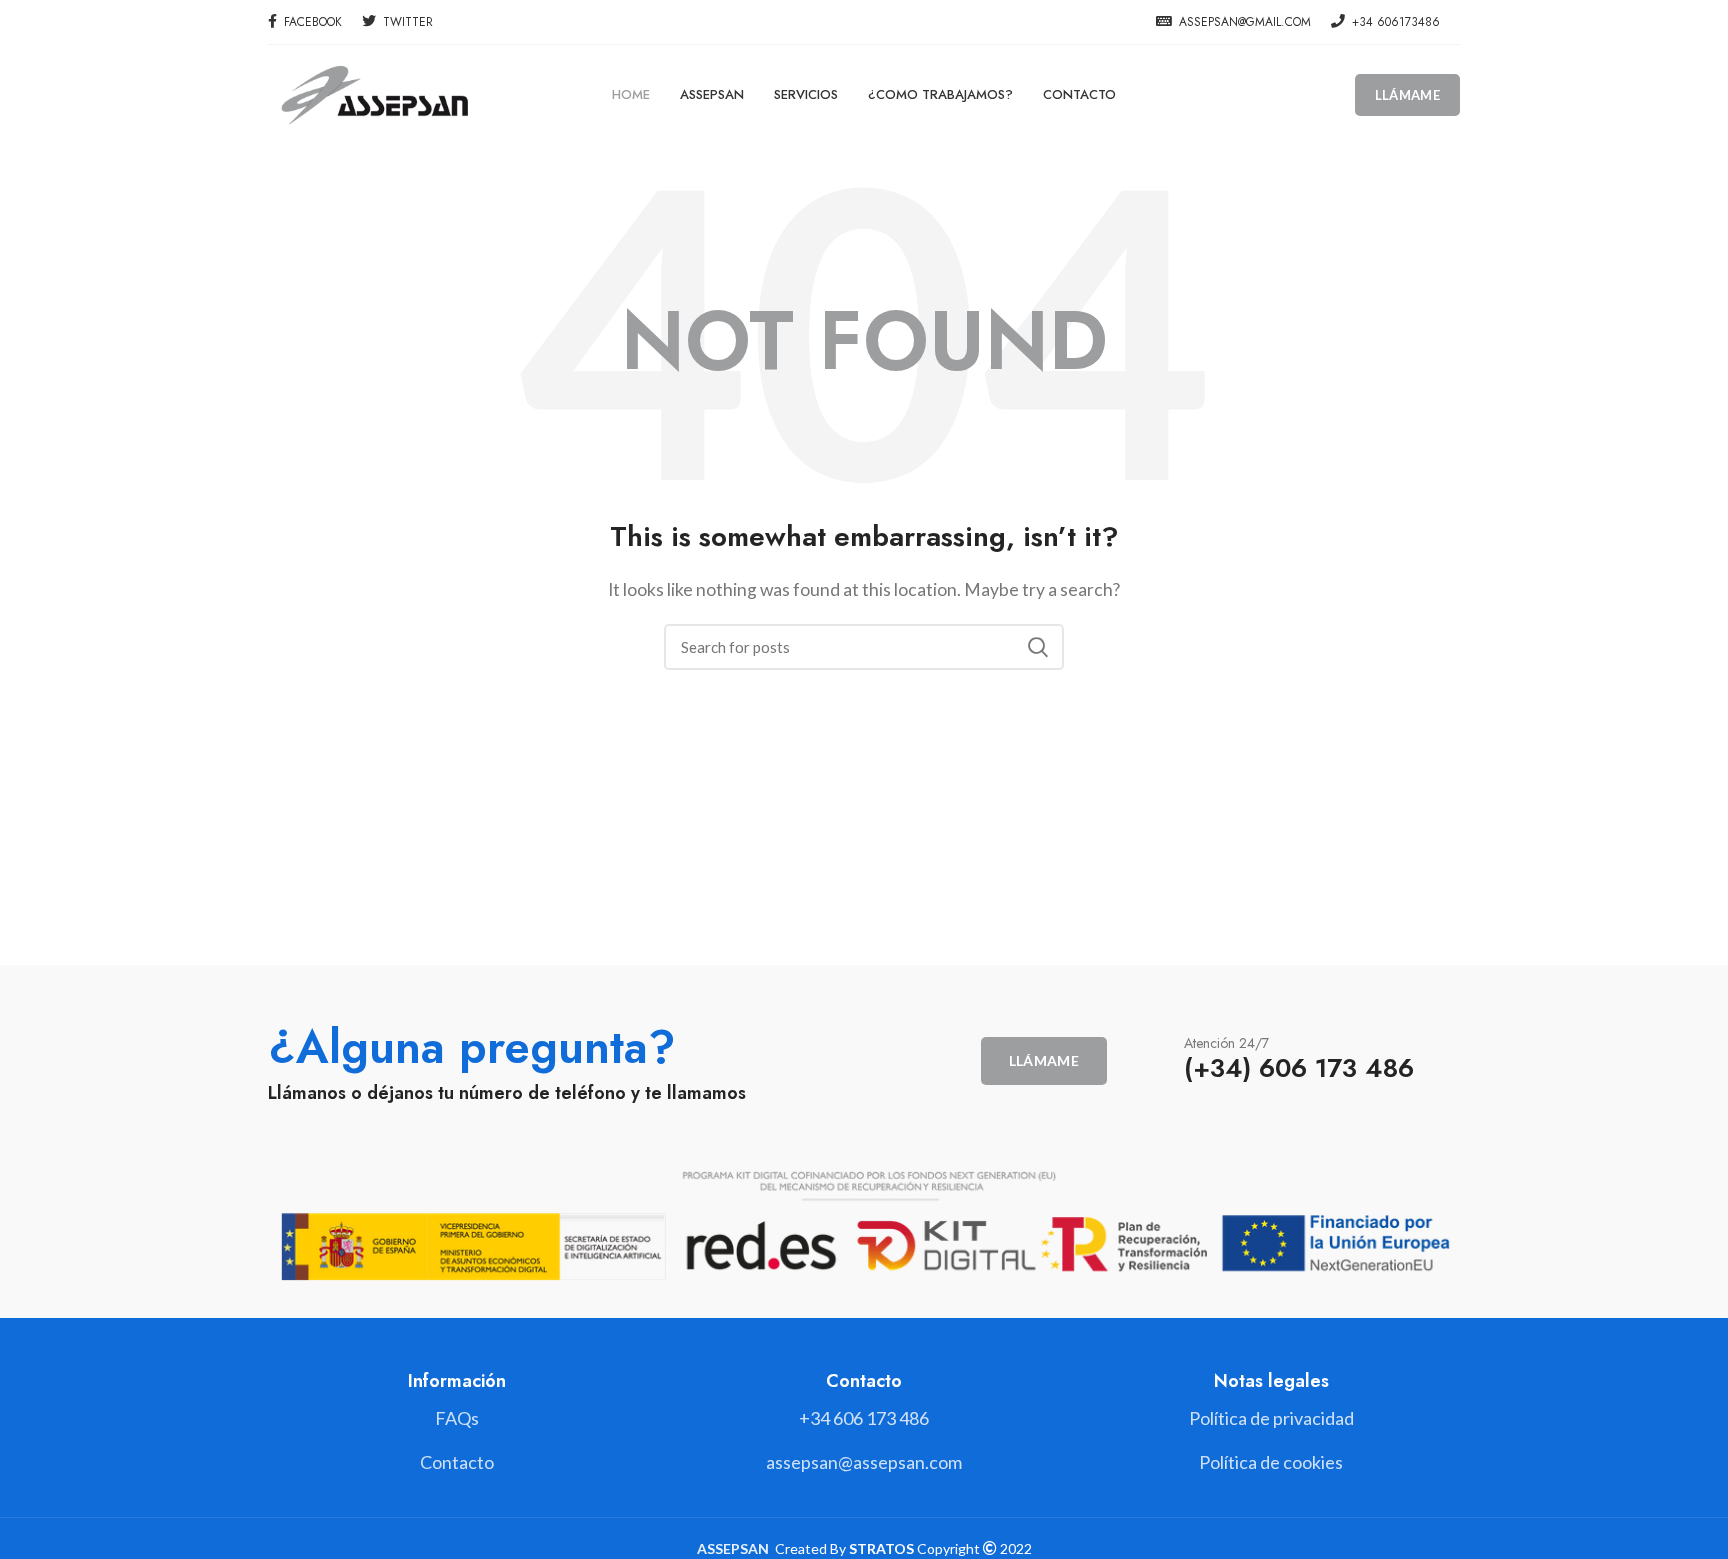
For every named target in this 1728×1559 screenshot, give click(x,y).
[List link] (863, 1418)
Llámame (1407, 95)
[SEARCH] (1037, 647)
